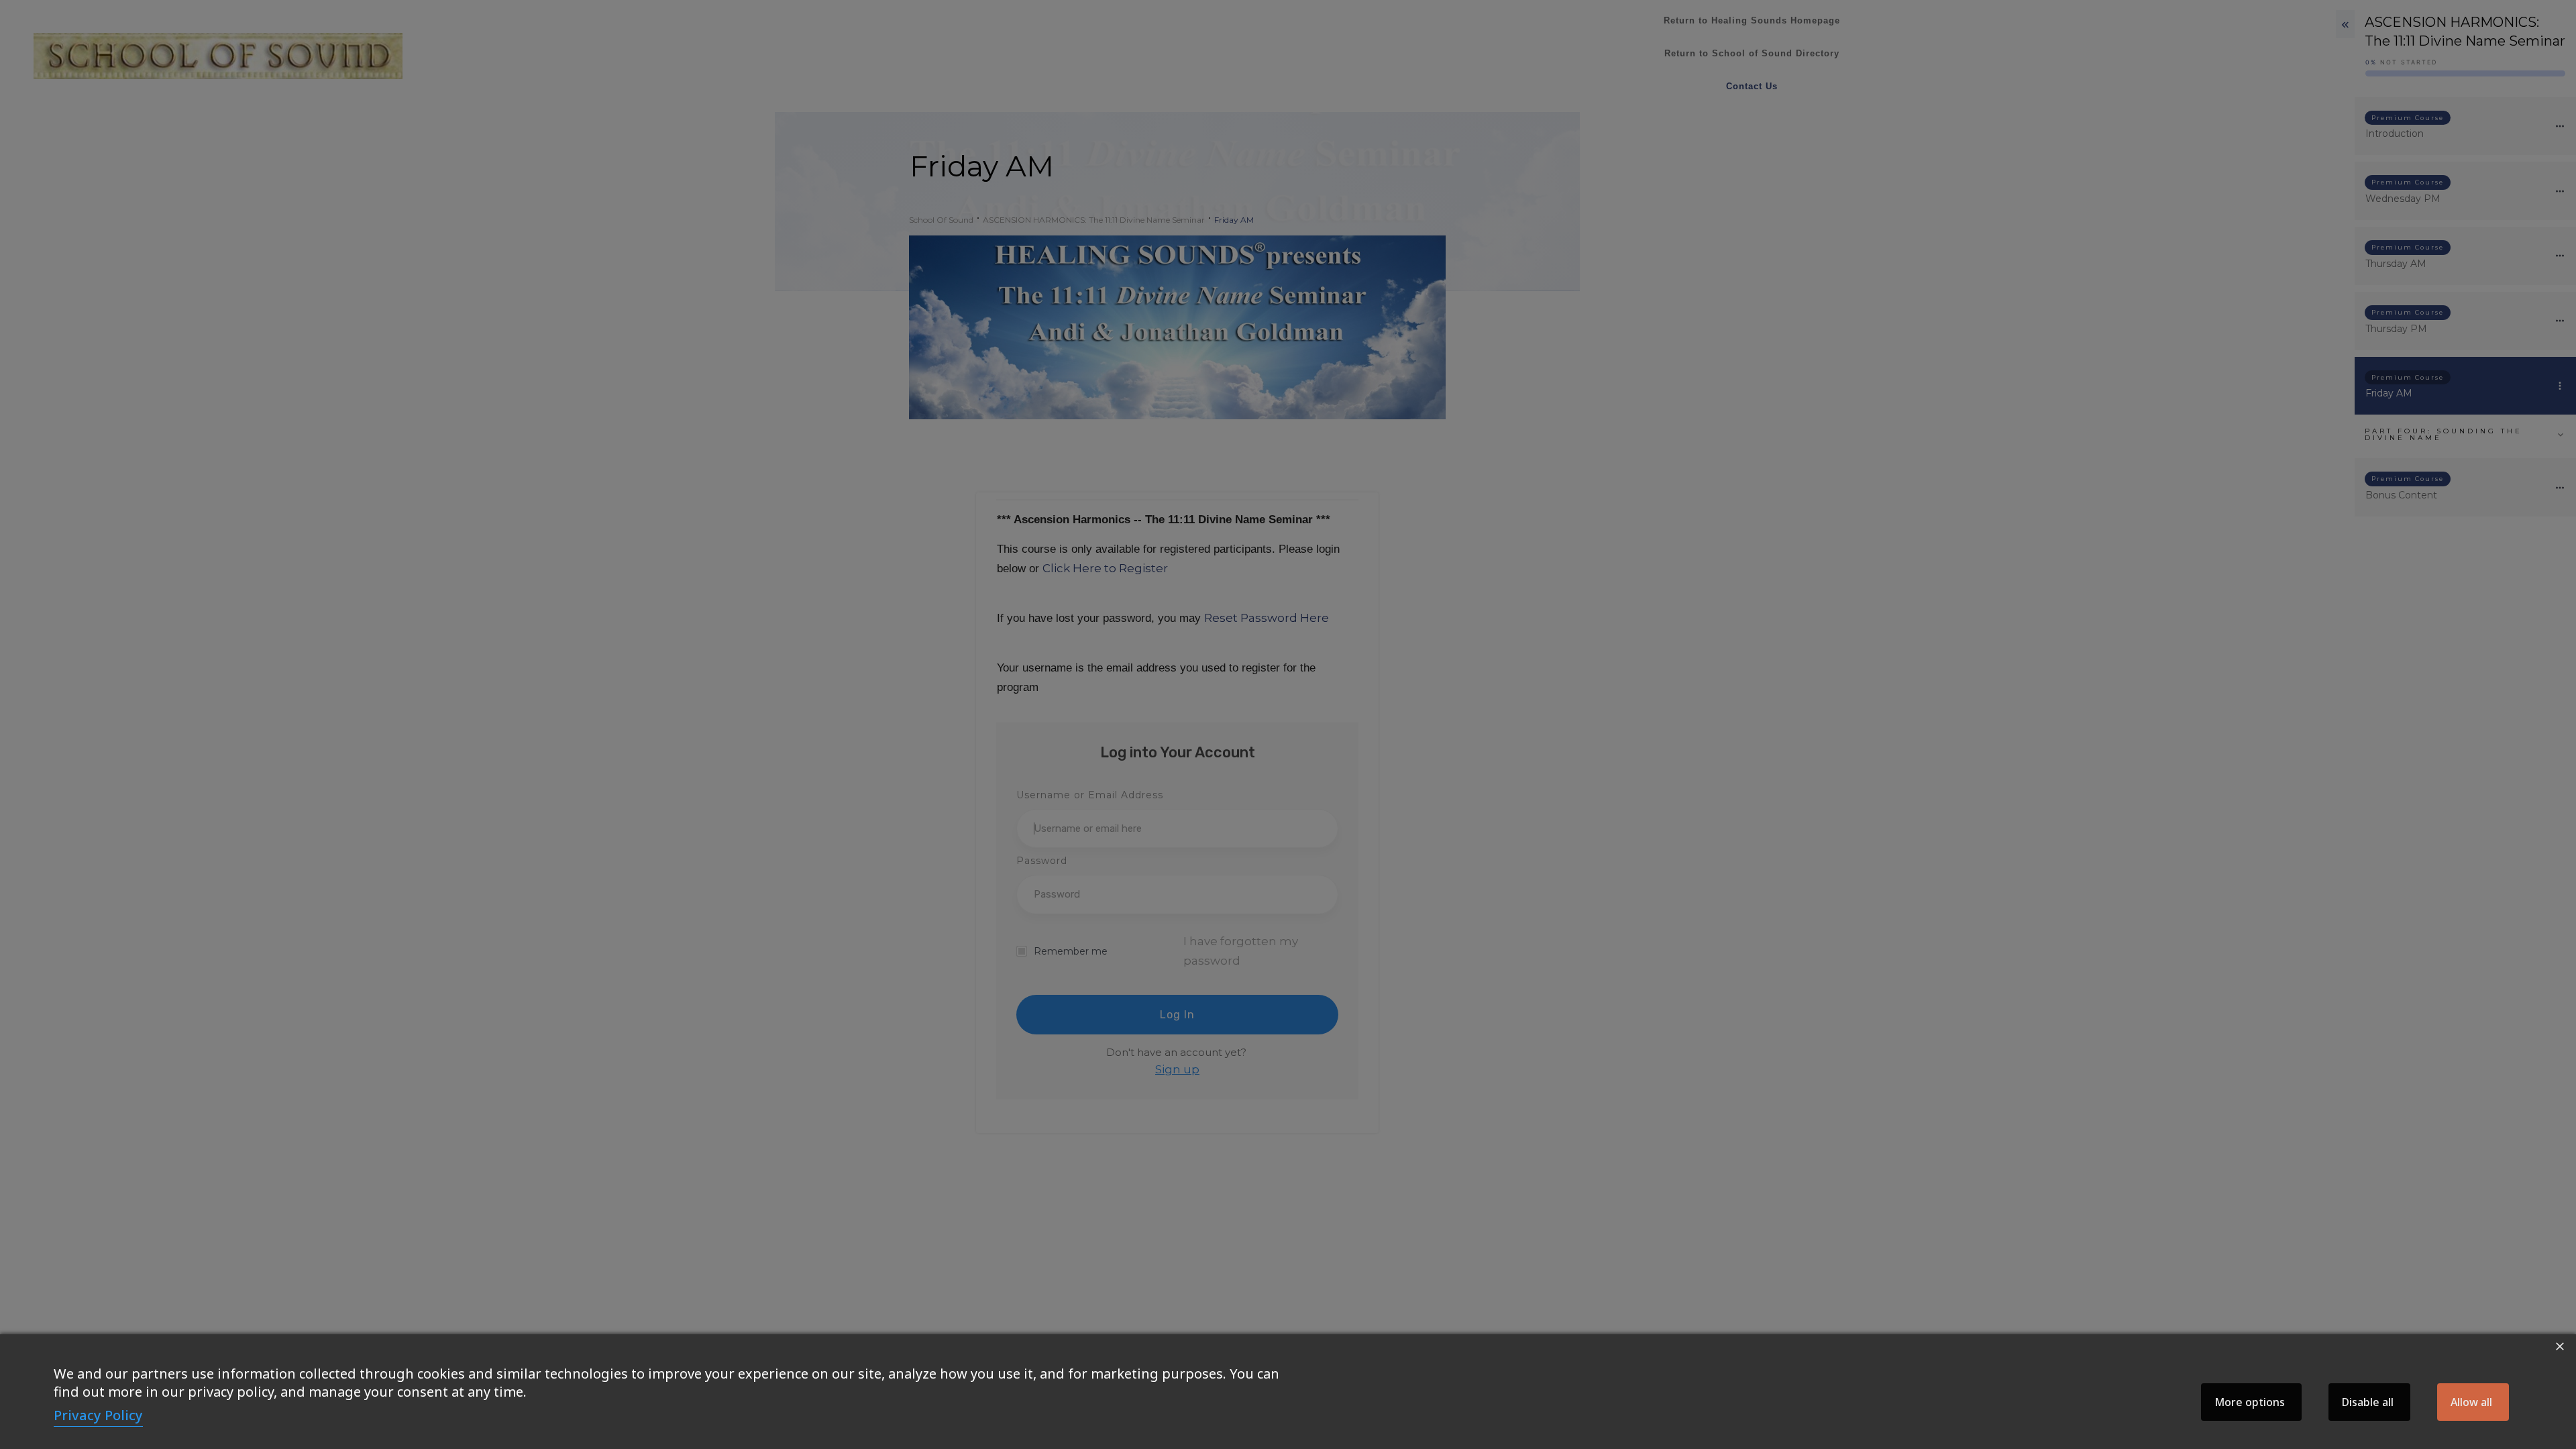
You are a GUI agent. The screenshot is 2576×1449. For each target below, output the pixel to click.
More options (2250, 1402)
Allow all (2471, 1402)
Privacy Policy (98, 1415)
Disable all (2368, 1402)
